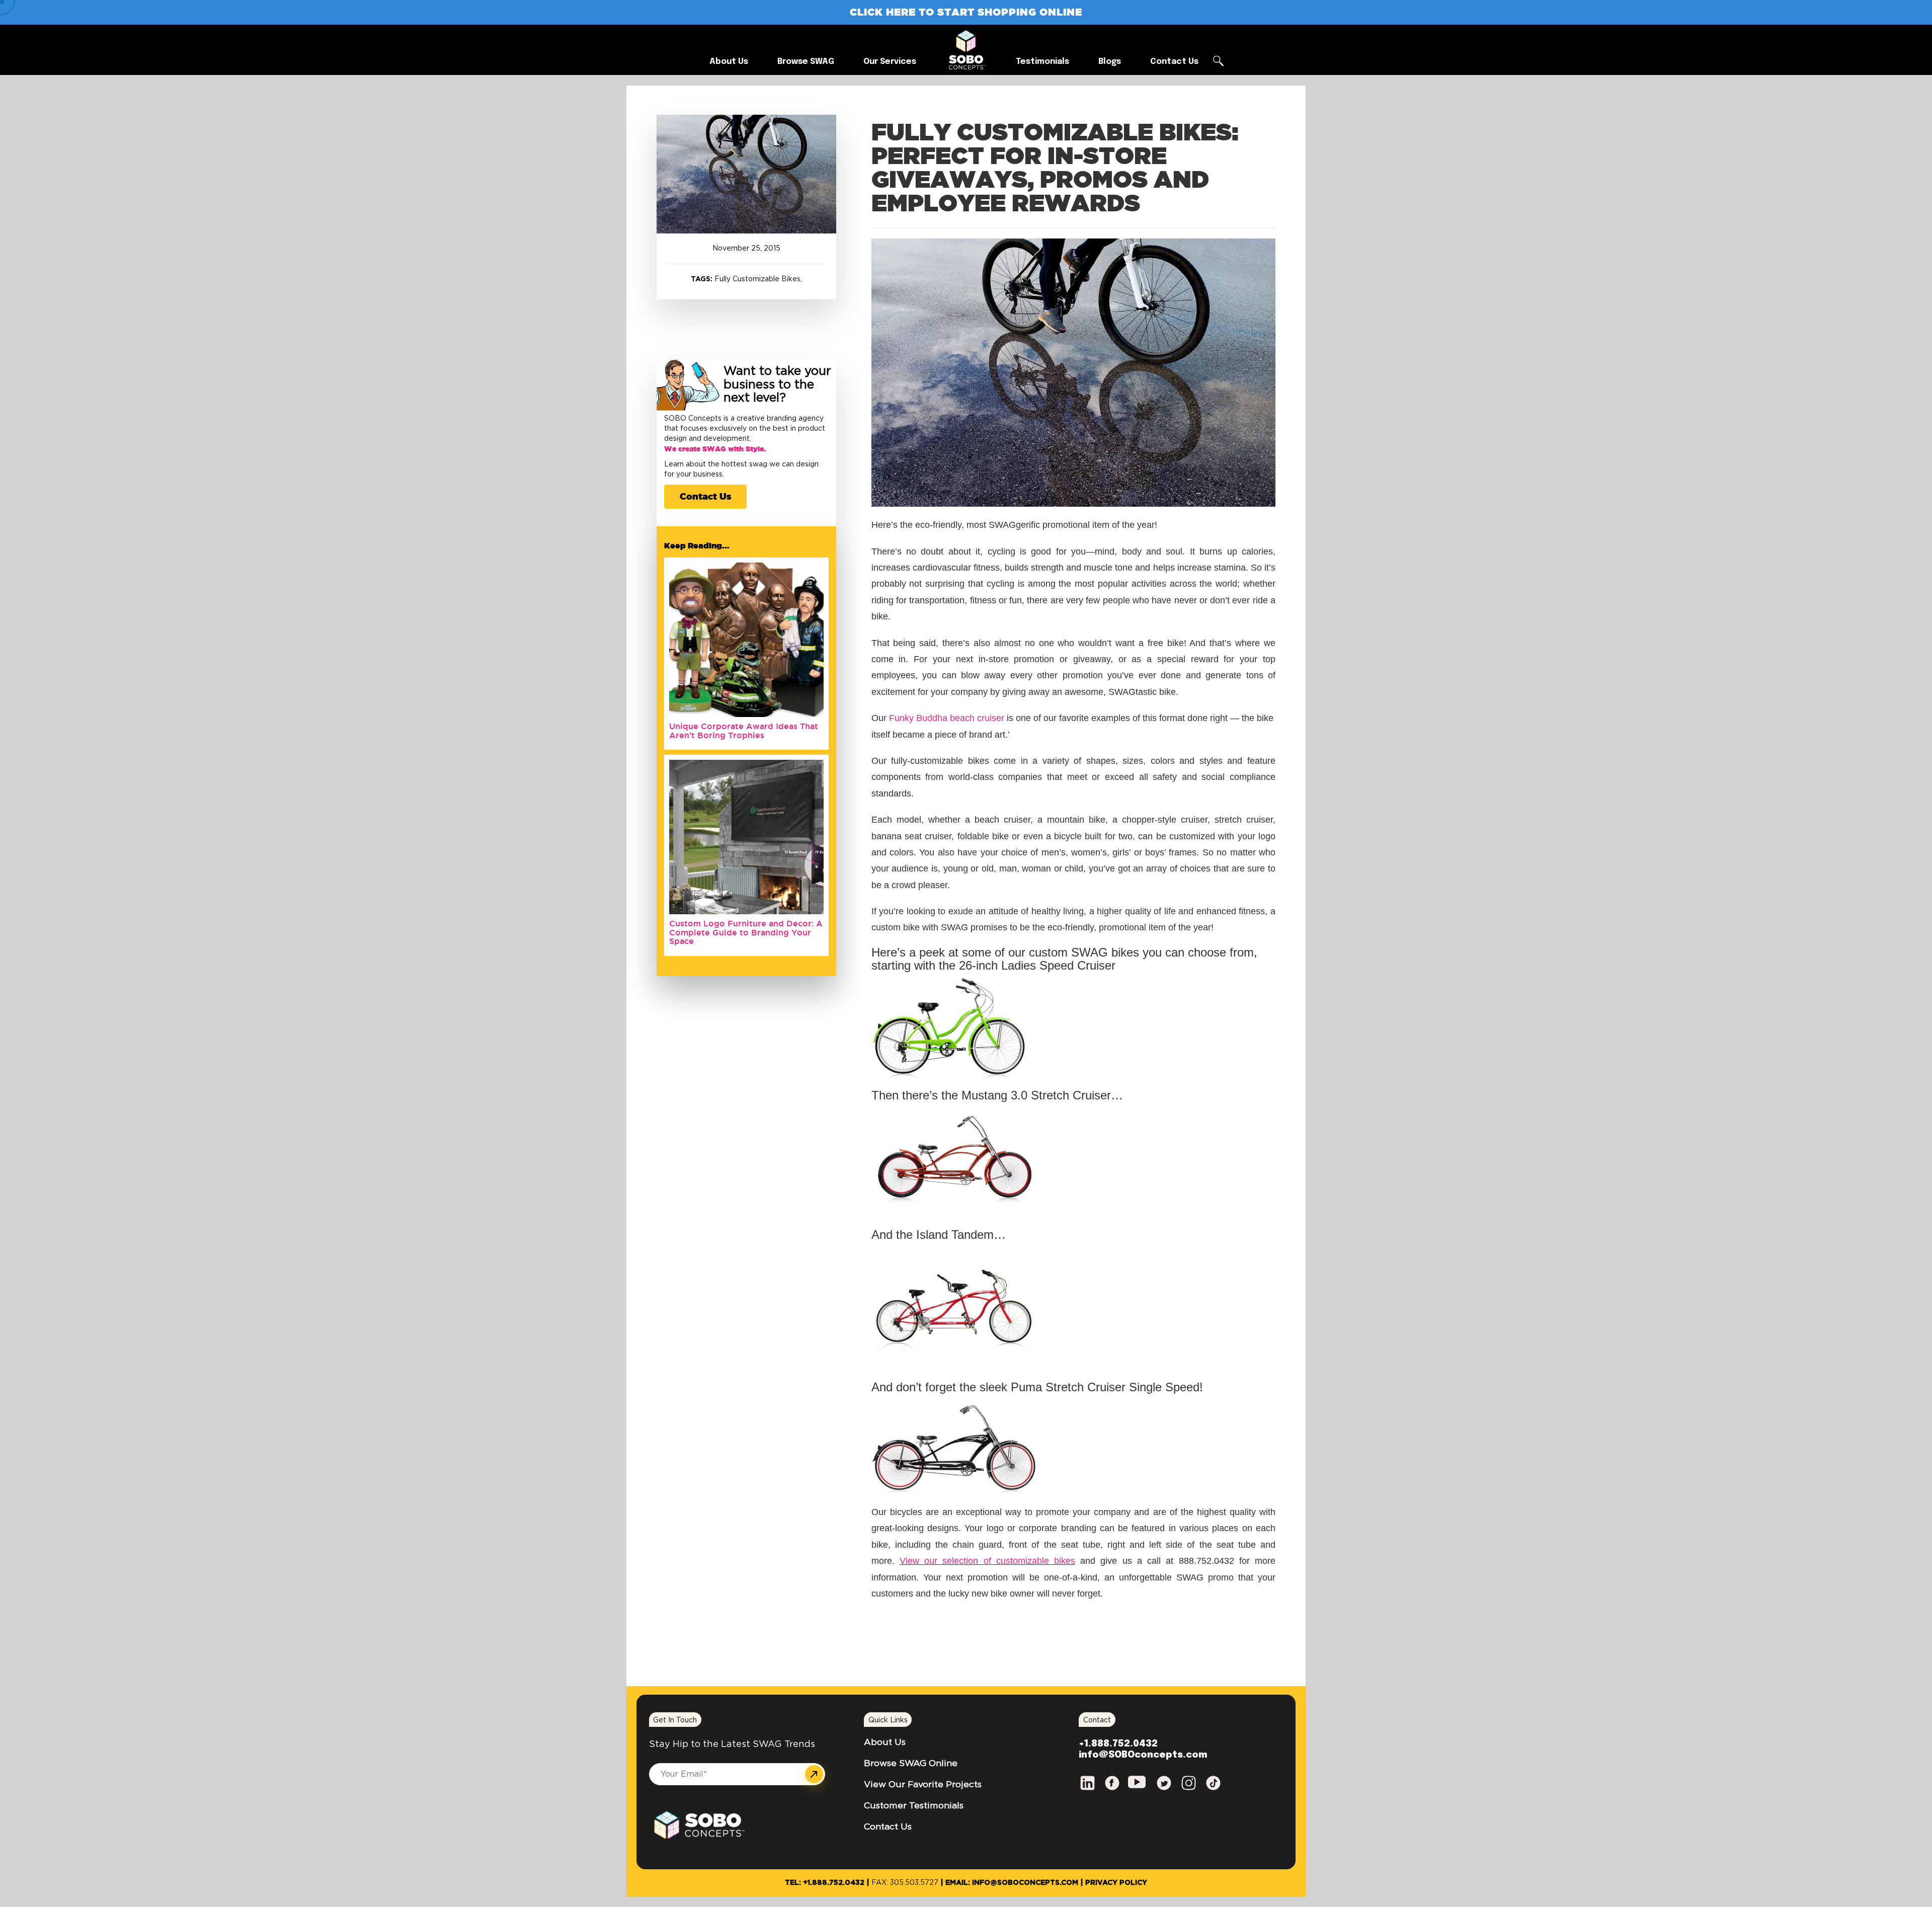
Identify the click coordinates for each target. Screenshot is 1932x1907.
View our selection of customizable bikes (987, 1561)
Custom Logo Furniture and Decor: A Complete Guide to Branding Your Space (746, 932)
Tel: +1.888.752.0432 (825, 1883)
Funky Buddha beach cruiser (947, 718)
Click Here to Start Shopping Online (966, 12)
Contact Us (705, 496)
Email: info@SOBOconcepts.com (1012, 1883)
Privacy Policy (1116, 1883)
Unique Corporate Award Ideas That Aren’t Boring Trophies (744, 731)
